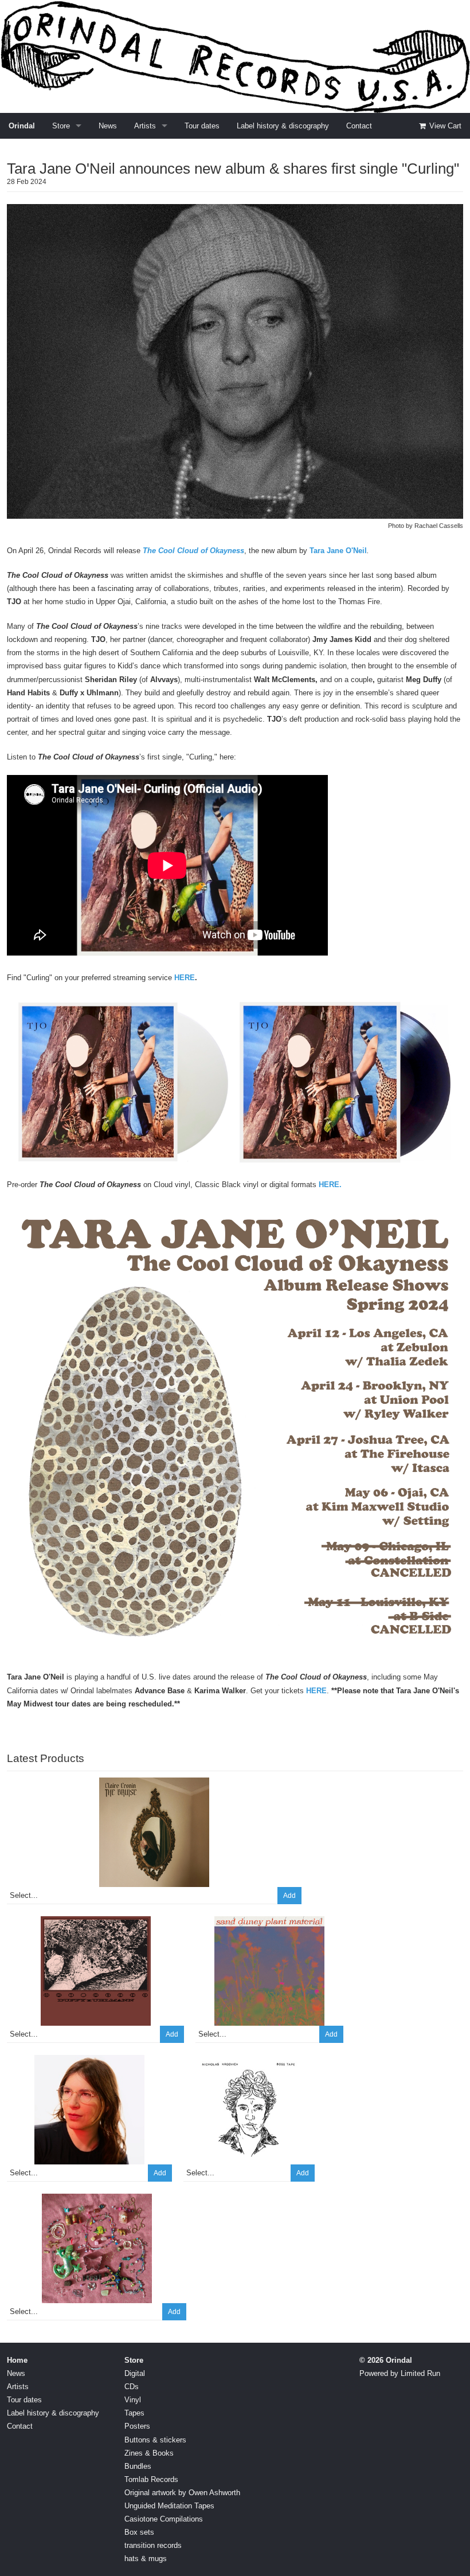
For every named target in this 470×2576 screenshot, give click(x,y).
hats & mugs (146, 2559)
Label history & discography (283, 126)
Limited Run (420, 2373)
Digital (135, 2373)
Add (289, 1896)
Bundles (138, 2466)
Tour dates (202, 126)
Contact (359, 126)
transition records (153, 2545)
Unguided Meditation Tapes (169, 2506)
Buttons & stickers (155, 2440)
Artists (145, 126)
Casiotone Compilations (164, 2519)
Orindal (22, 126)
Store (61, 126)
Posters (137, 2426)
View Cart (444, 126)
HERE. (330, 1185)
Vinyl (133, 2400)
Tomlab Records (151, 2479)
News (108, 126)
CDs (132, 2387)
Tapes (134, 2413)
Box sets (139, 2532)
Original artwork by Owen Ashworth (182, 2493)
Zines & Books (149, 2453)
